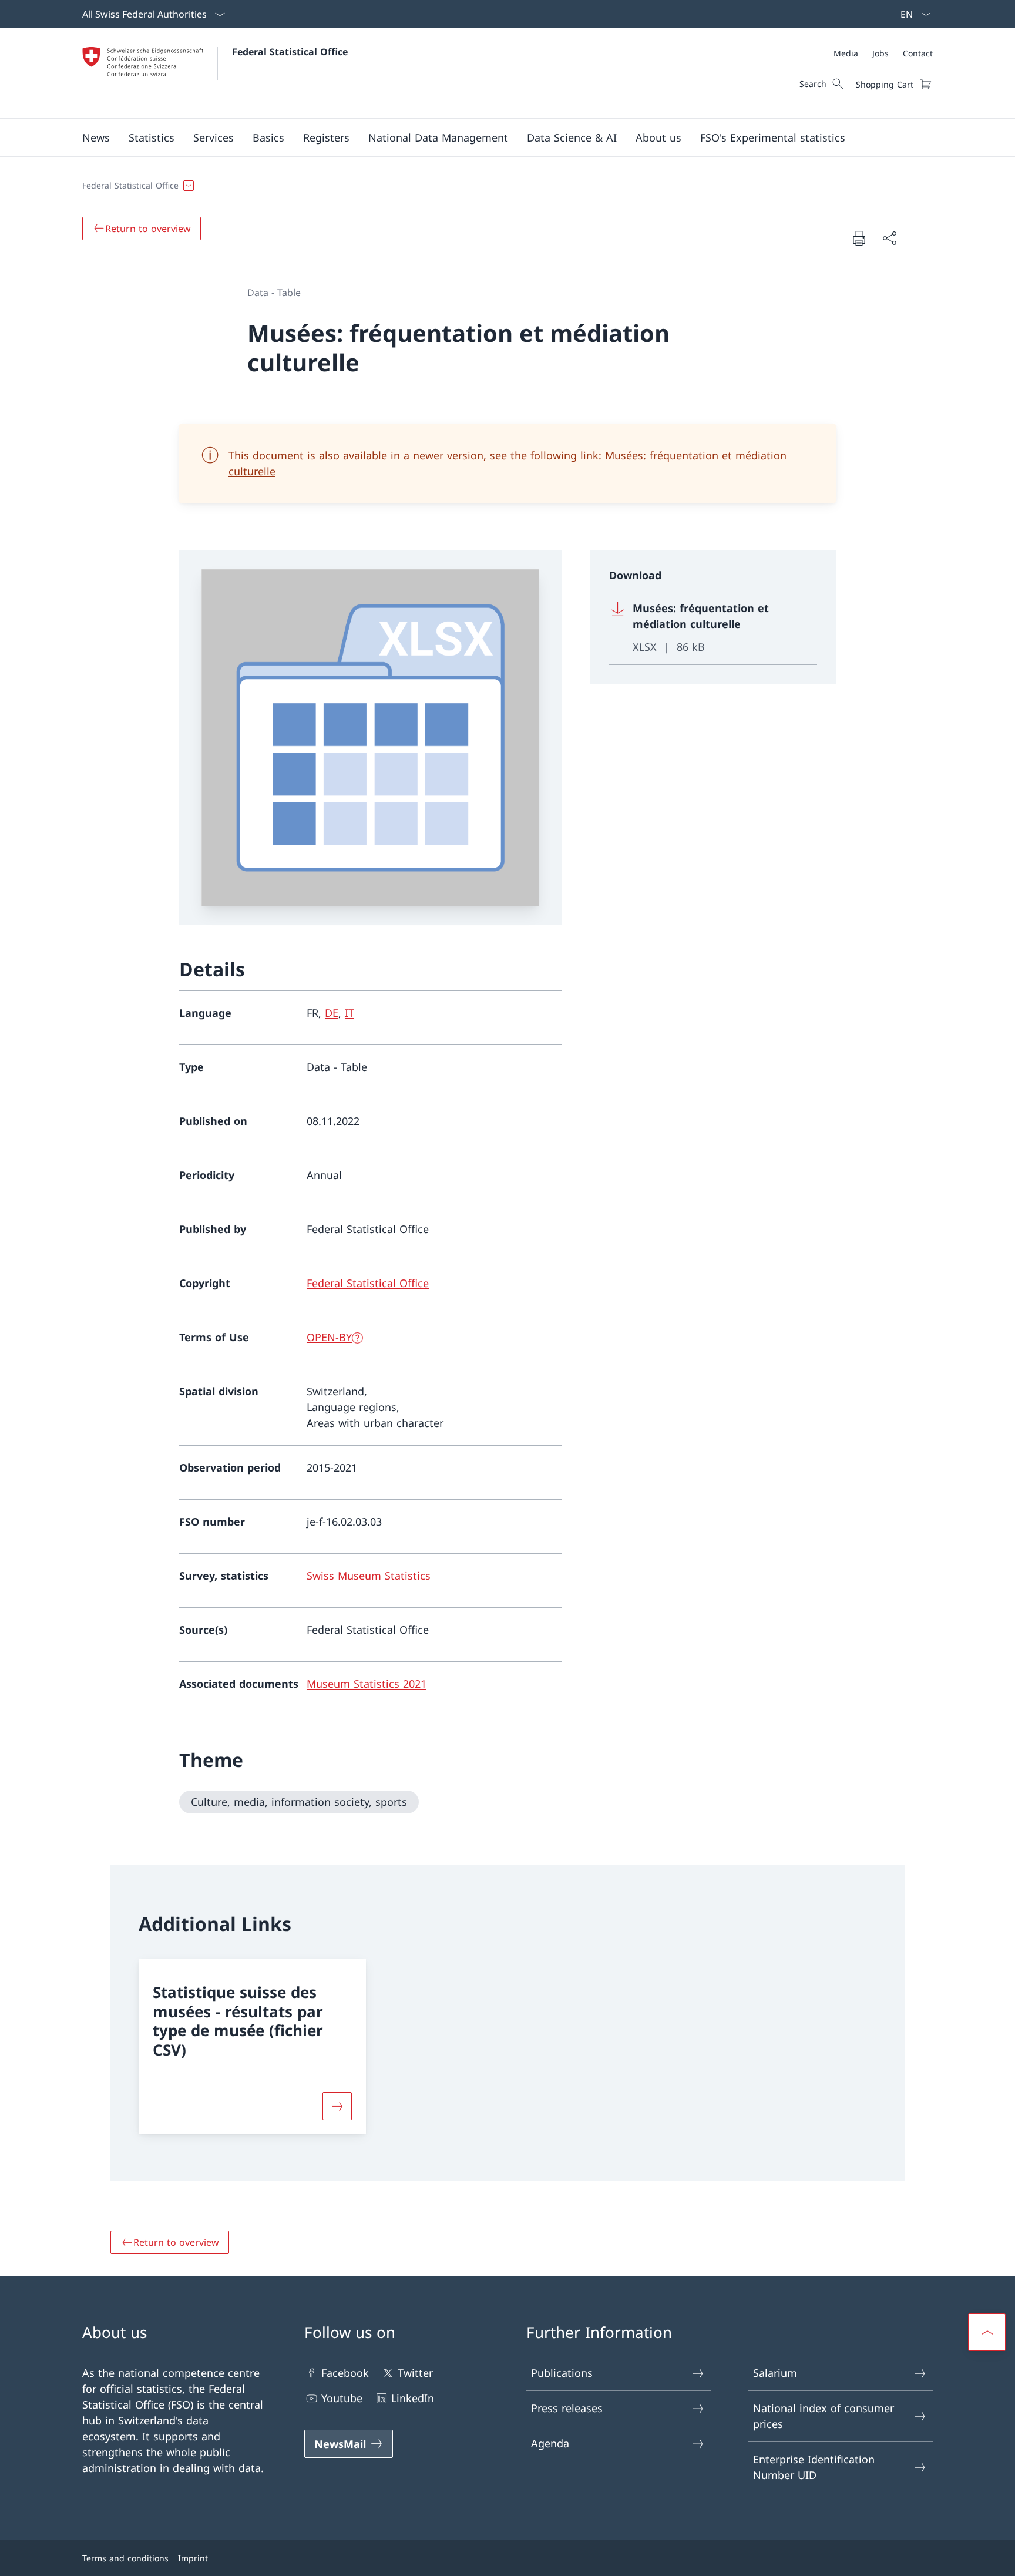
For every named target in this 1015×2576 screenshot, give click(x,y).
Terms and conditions (125, 2558)
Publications (562, 2373)
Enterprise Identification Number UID (814, 2467)
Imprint (193, 2558)
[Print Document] (859, 238)
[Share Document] (889, 238)
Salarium (775, 2373)
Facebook (345, 2373)
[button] (96, 137)
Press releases (567, 2408)
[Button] (337, 2106)
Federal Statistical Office (290, 52)
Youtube (342, 2398)
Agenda (550, 2443)
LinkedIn (413, 2398)
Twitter (415, 2373)
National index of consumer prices (824, 2416)
